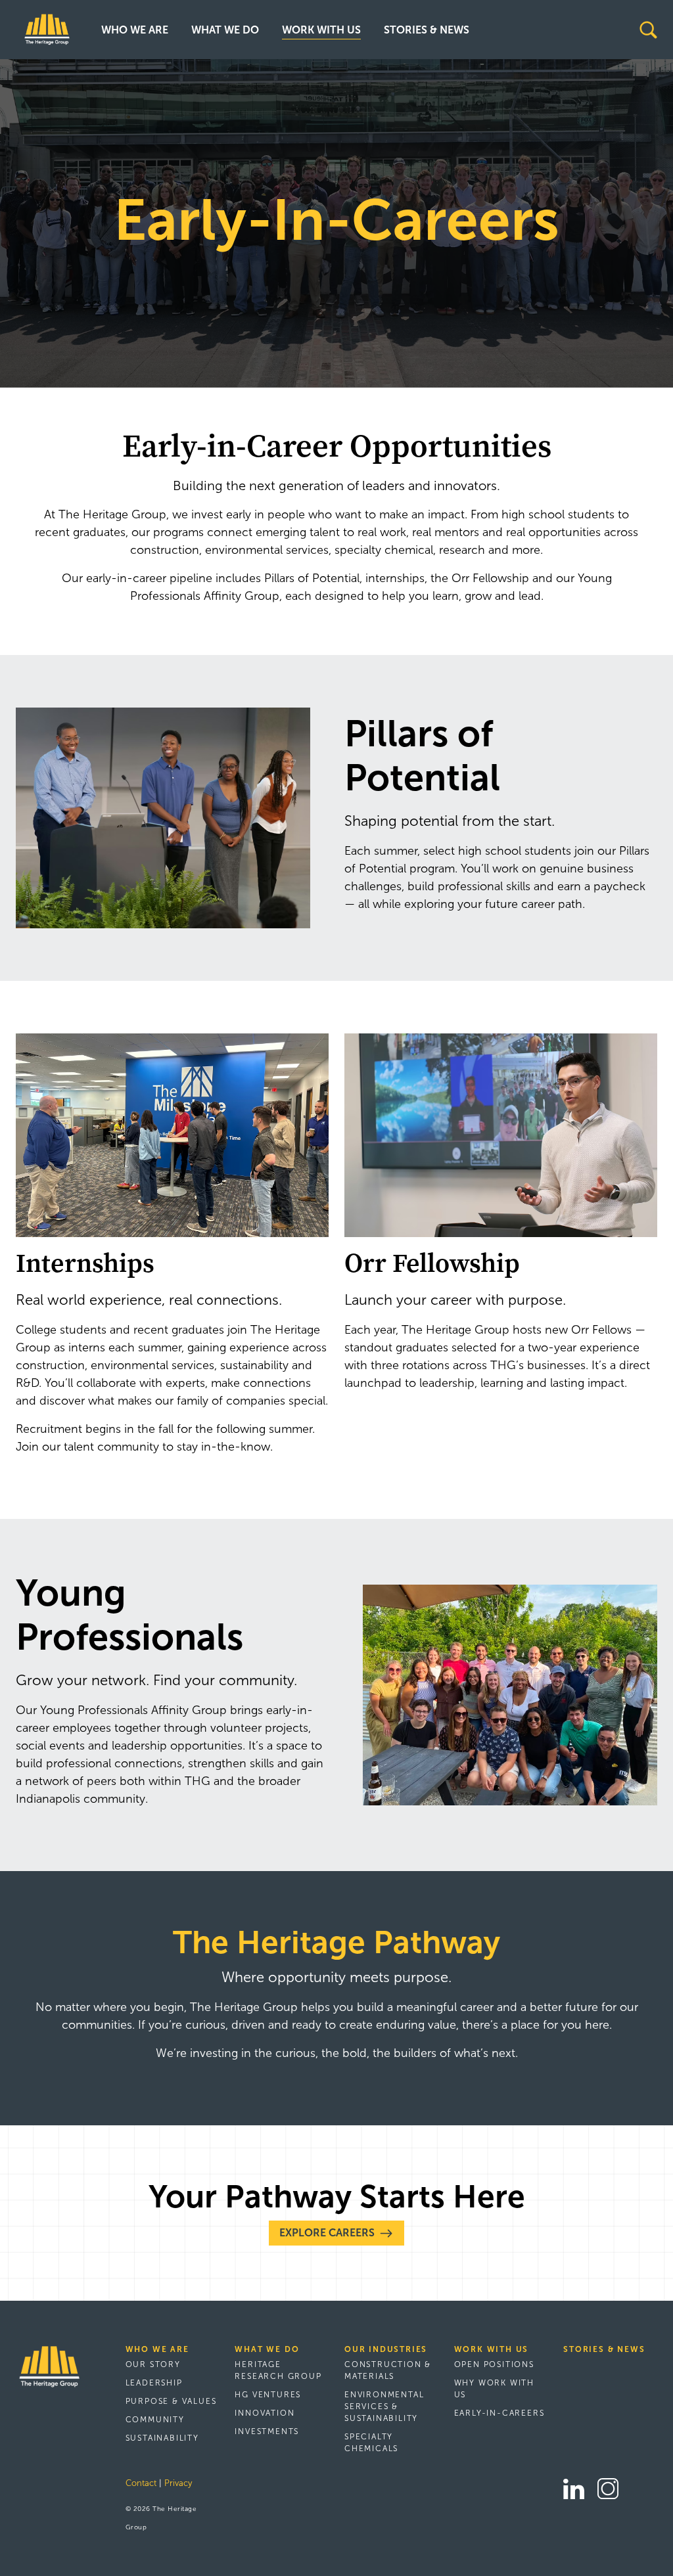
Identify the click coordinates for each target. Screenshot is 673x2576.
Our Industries (386, 2349)
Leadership (154, 2383)
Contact (141, 2483)
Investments (267, 2431)
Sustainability (162, 2438)
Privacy (178, 2483)
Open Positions (494, 2364)
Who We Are (135, 30)
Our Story (153, 2364)
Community (155, 2420)
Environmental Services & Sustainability (384, 2407)
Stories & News (427, 30)
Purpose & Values (171, 2401)
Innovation (265, 2413)
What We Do (225, 30)
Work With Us (321, 30)
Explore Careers (327, 2233)
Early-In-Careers (499, 2413)
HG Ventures (268, 2395)
